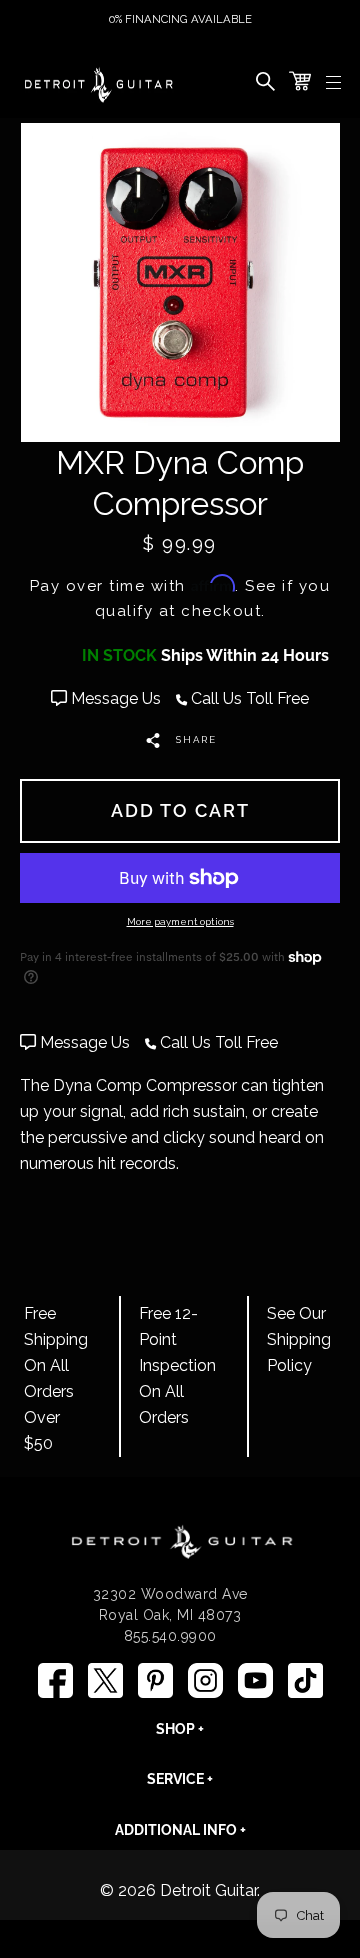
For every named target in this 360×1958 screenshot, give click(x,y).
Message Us (116, 698)
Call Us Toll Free (248, 698)
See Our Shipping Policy (299, 1339)
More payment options (180, 921)
